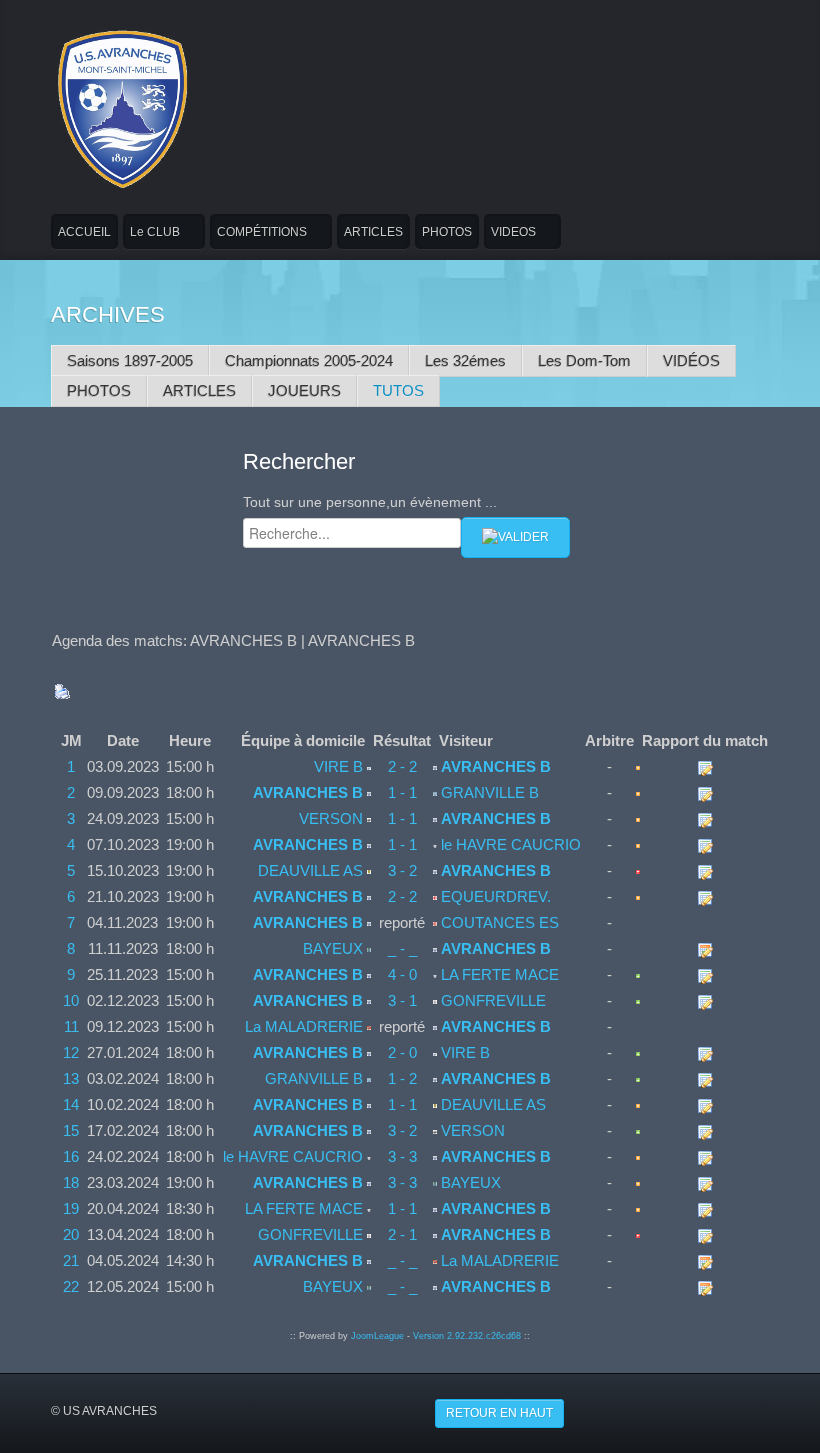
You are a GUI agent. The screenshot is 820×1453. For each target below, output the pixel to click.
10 (71, 1000)
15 (71, 1130)
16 (71, 1156)
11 (71, 1026)
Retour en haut (499, 1413)
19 (71, 1208)
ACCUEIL (84, 232)
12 (71, 1052)
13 (71, 1078)
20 (71, 1234)
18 (71, 1182)
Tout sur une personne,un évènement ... (370, 502)
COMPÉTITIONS (262, 232)
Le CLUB (155, 232)
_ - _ (402, 948)
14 (71, 1104)
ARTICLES (373, 232)
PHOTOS (447, 232)
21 (71, 1260)
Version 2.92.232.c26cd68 (467, 1336)
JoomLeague (377, 1336)
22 (71, 1286)
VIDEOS (513, 232)
